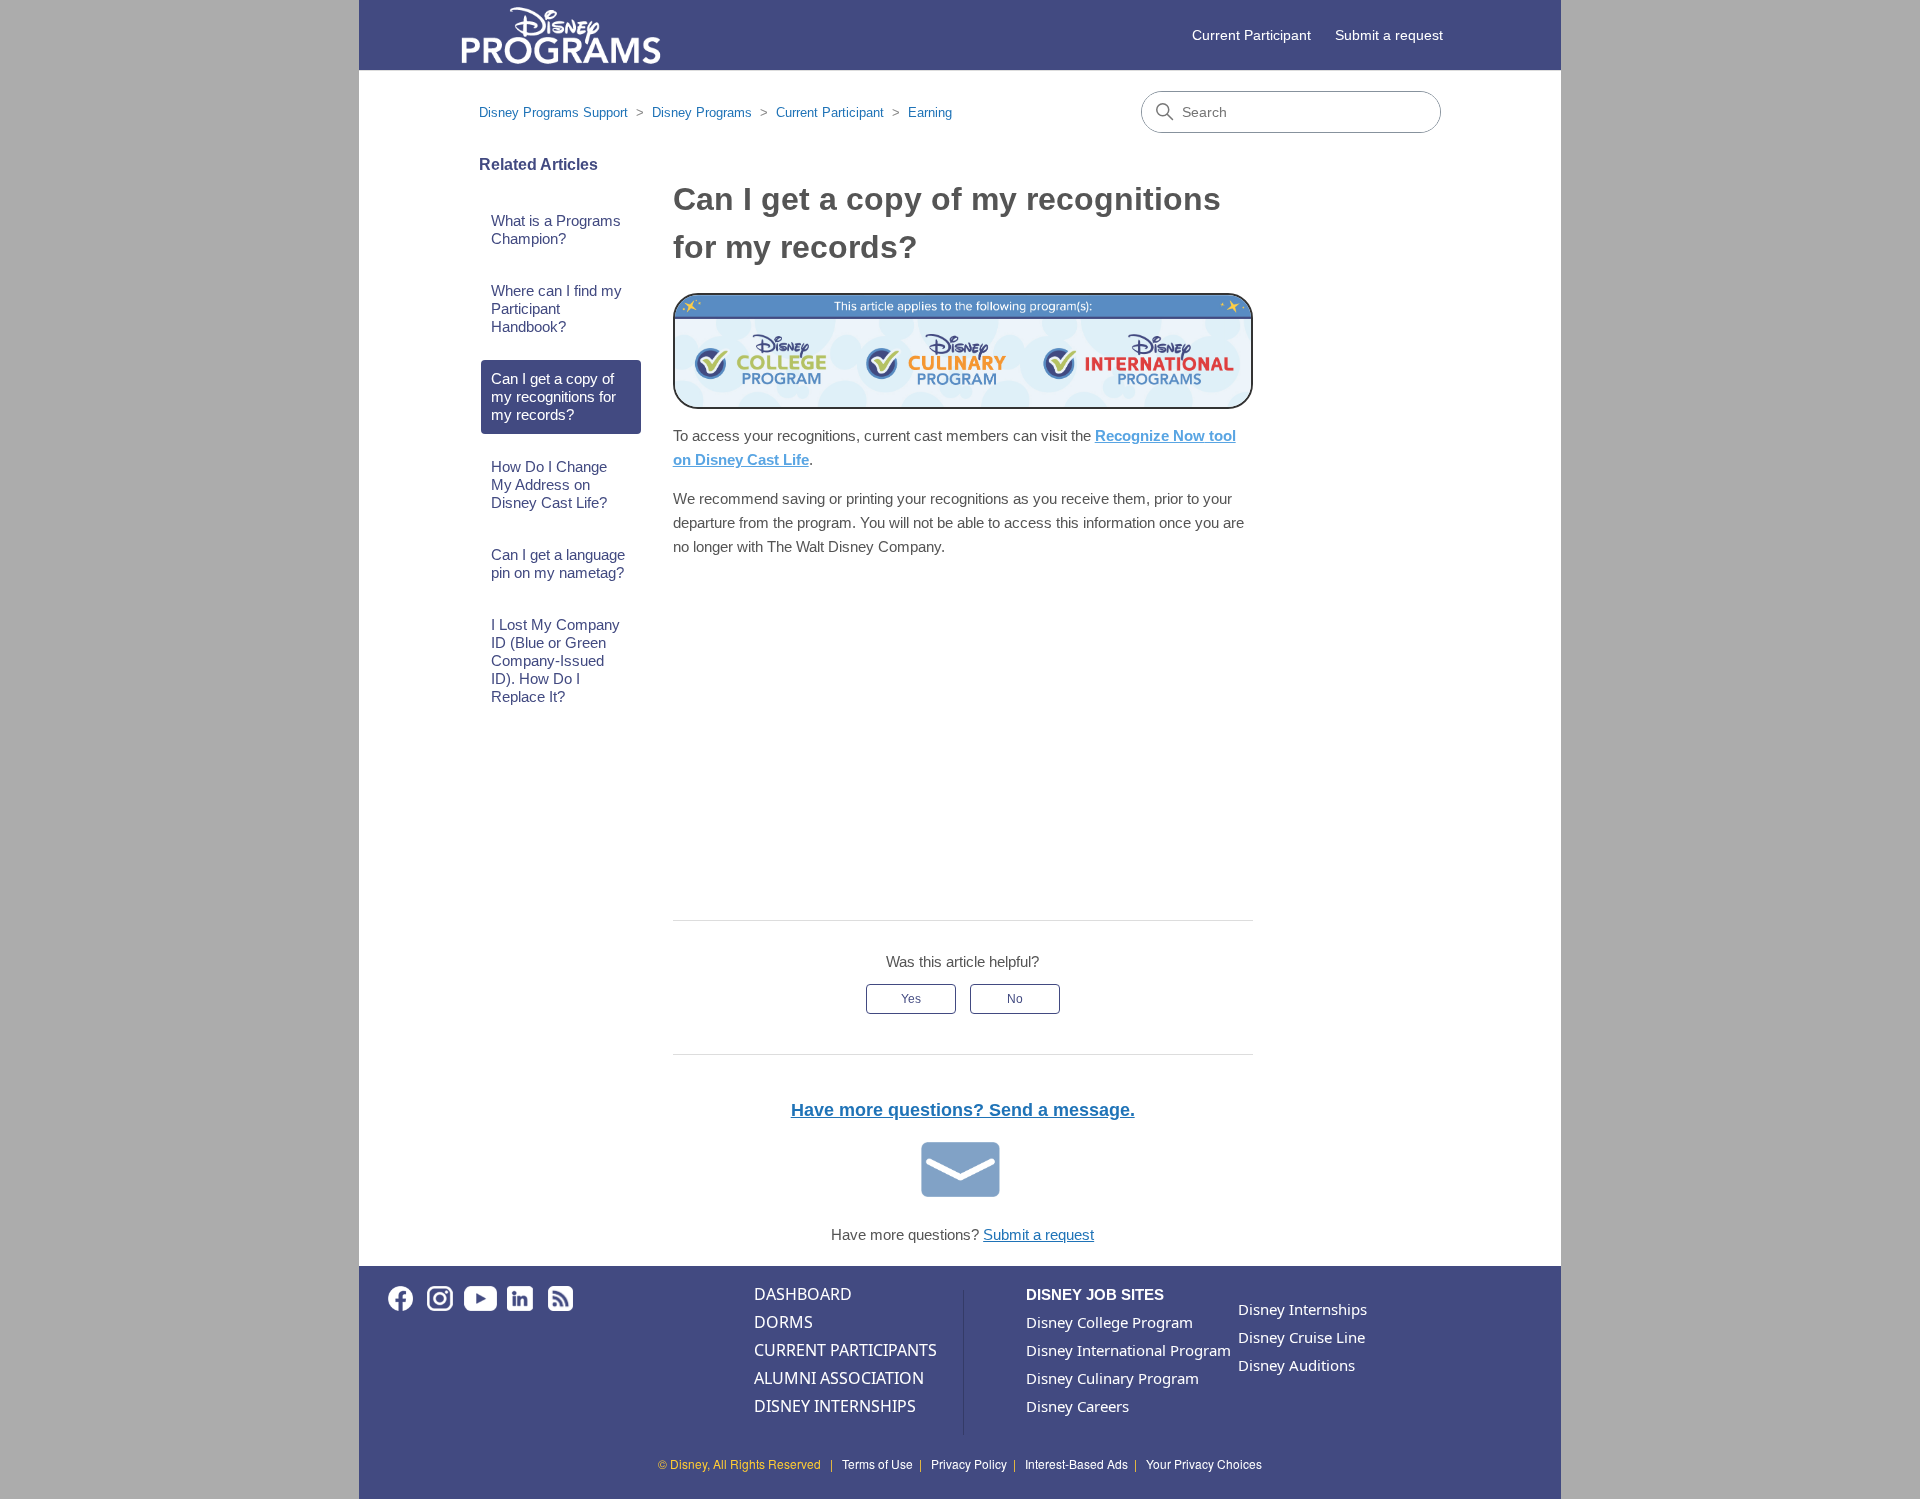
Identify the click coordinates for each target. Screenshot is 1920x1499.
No (1015, 999)
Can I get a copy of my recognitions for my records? (553, 396)
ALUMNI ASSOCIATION (839, 1378)
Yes (911, 999)
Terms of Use (877, 1463)
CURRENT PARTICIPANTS (845, 1350)
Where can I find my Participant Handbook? (556, 308)
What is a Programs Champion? (556, 229)
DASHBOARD (803, 1294)
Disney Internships (1302, 1309)
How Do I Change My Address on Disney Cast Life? (549, 484)
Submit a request (1389, 35)
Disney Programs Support (553, 112)
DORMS (783, 1322)
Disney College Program (1109, 1322)
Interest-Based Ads (1076, 1463)
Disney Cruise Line (1301, 1337)
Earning (930, 112)
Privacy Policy (969, 1463)
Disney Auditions (1296, 1365)
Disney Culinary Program (1112, 1378)
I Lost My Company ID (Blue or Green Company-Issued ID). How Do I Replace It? (555, 660)
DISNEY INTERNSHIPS (835, 1406)
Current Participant (1251, 35)
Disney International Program (1128, 1350)
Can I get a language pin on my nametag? (558, 563)
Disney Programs (702, 112)
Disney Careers (1077, 1406)
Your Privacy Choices (1204, 1463)
